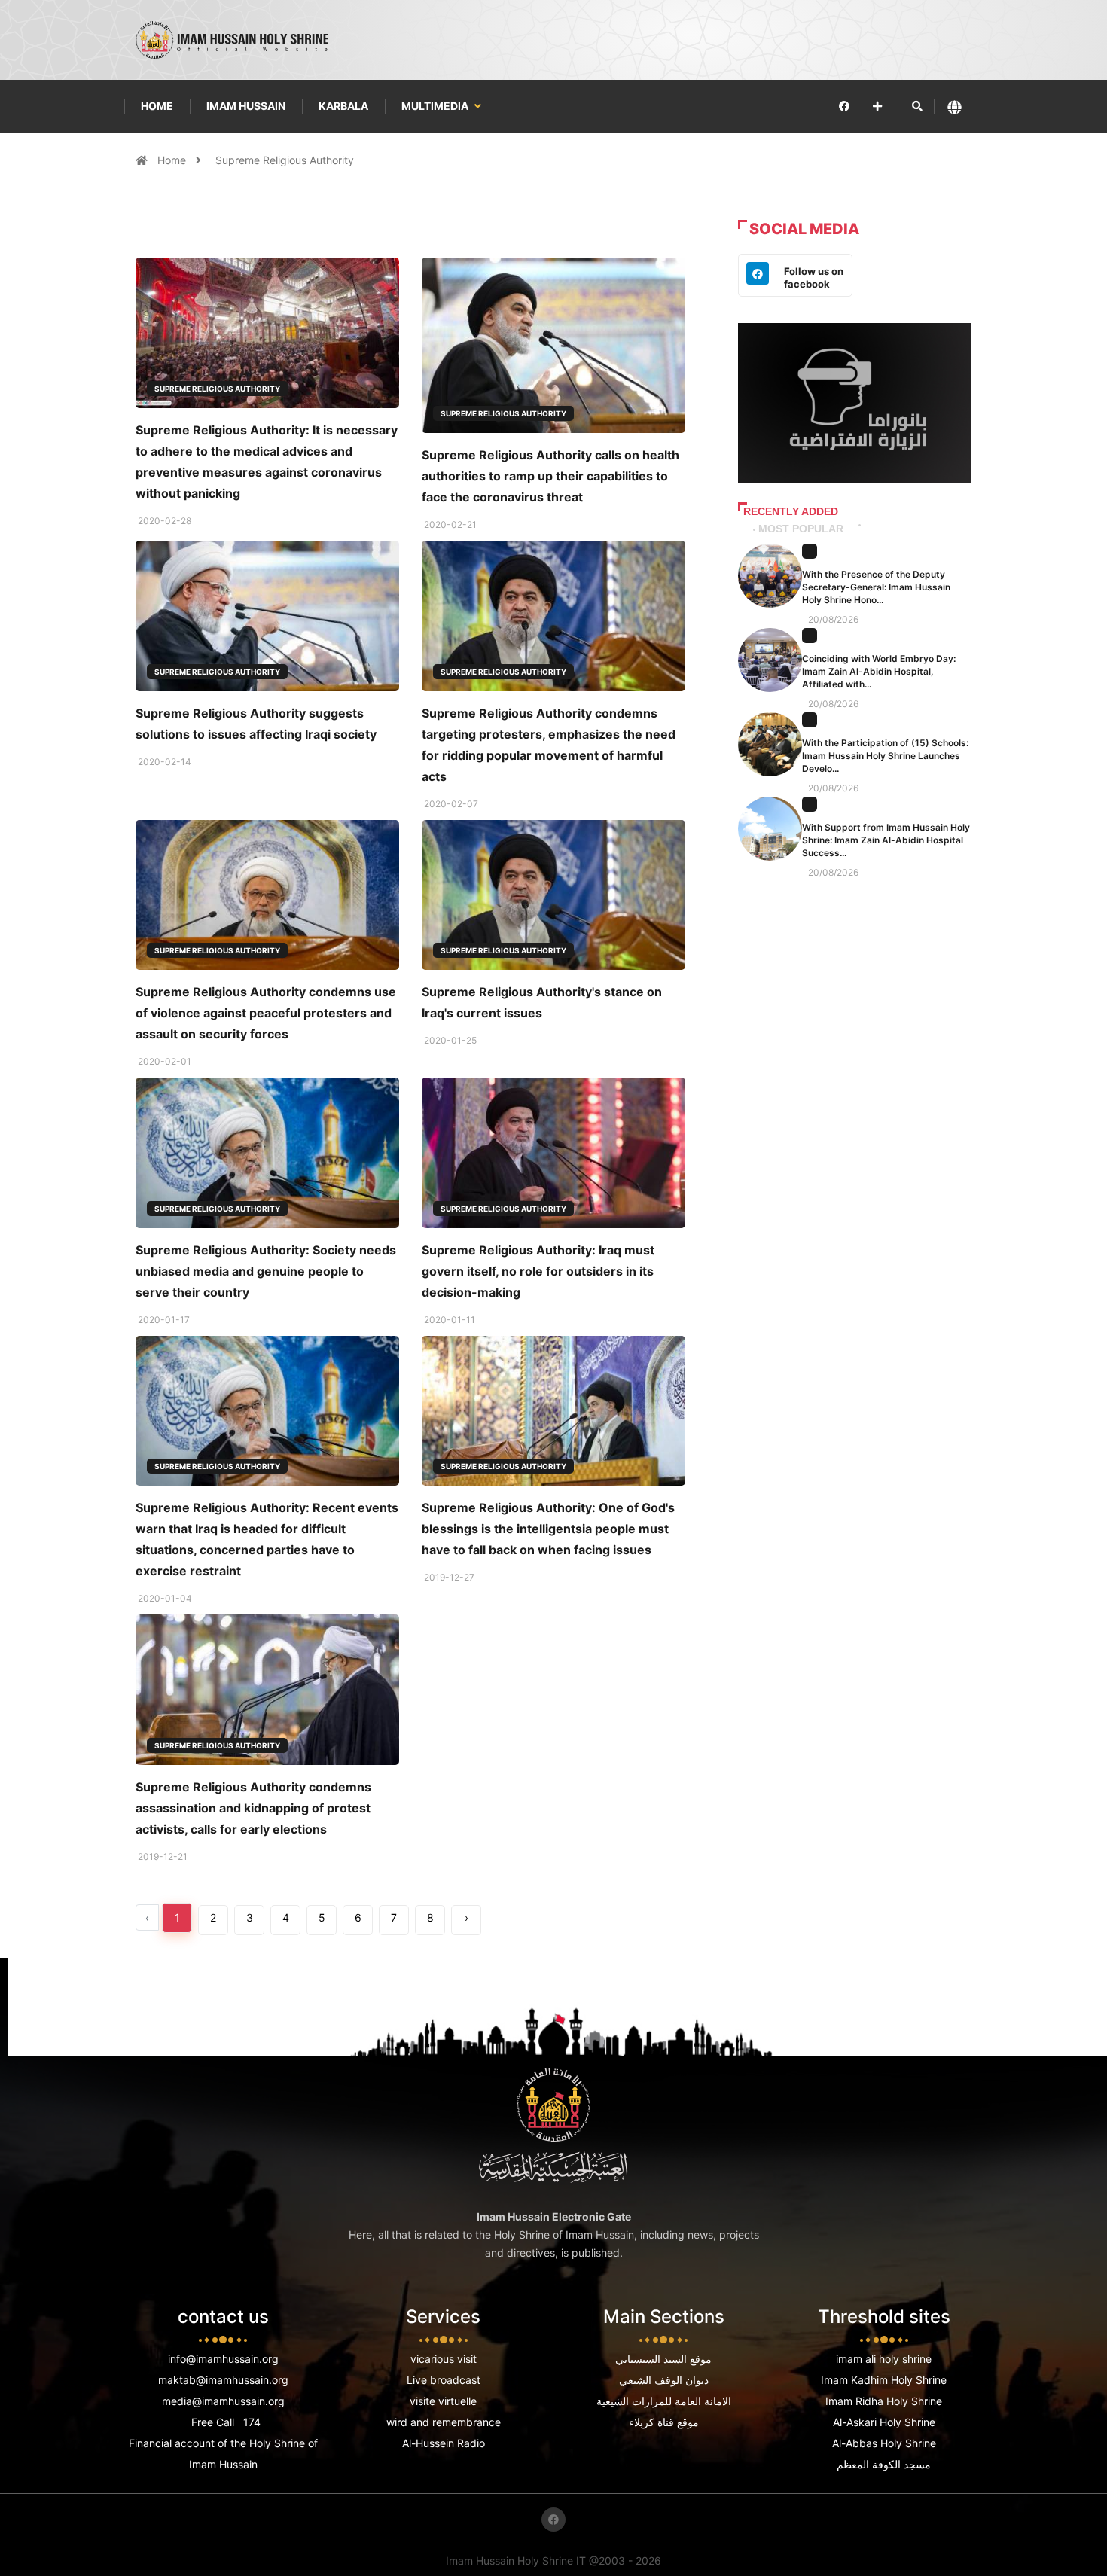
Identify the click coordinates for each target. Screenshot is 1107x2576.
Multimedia (436, 106)
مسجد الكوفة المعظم (884, 2464)
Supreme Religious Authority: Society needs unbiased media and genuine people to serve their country (266, 1271)
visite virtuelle (443, 2401)
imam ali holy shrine (884, 2359)
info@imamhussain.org (223, 2359)
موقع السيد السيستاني (663, 2359)
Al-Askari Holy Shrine (884, 2422)
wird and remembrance (444, 2422)
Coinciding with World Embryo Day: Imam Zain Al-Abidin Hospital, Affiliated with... (879, 671)
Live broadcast (444, 2380)
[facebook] (844, 106)
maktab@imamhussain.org (223, 2380)
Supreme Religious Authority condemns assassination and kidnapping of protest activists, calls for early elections (253, 1808)
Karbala (343, 106)
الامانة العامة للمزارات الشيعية (664, 2401)
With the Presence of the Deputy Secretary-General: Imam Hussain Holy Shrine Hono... (876, 587)
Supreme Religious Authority (285, 160)
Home (157, 106)
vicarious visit (444, 2359)
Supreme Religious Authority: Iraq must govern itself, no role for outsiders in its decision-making (538, 1271)
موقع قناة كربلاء (664, 2422)
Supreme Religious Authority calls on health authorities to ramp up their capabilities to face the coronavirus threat (550, 476)
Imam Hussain (246, 106)
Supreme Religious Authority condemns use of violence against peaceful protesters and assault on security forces (266, 1013)
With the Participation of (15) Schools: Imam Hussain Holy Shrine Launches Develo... (885, 756)
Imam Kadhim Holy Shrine (884, 2380)
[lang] (955, 107)
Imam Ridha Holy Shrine (884, 2401)
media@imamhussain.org (223, 2401)
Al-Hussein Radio (444, 2443)
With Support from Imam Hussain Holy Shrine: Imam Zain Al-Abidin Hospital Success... (886, 840)
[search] (917, 106)
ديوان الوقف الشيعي (664, 2380)
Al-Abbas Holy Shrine (884, 2443)
